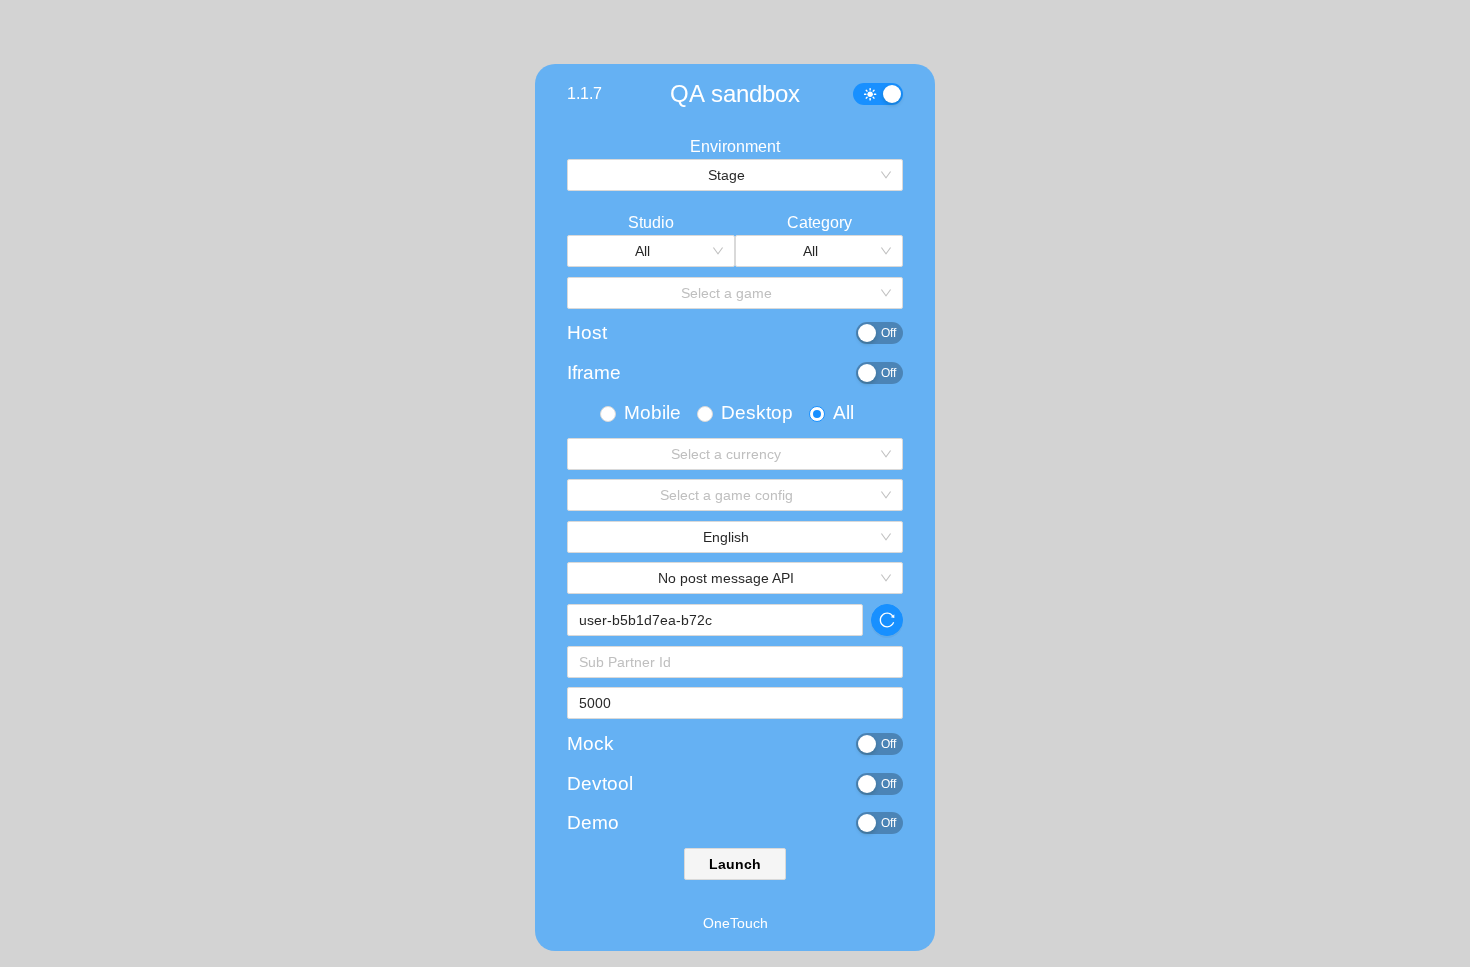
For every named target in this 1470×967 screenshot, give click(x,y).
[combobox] (728, 175)
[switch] (878, 94)
